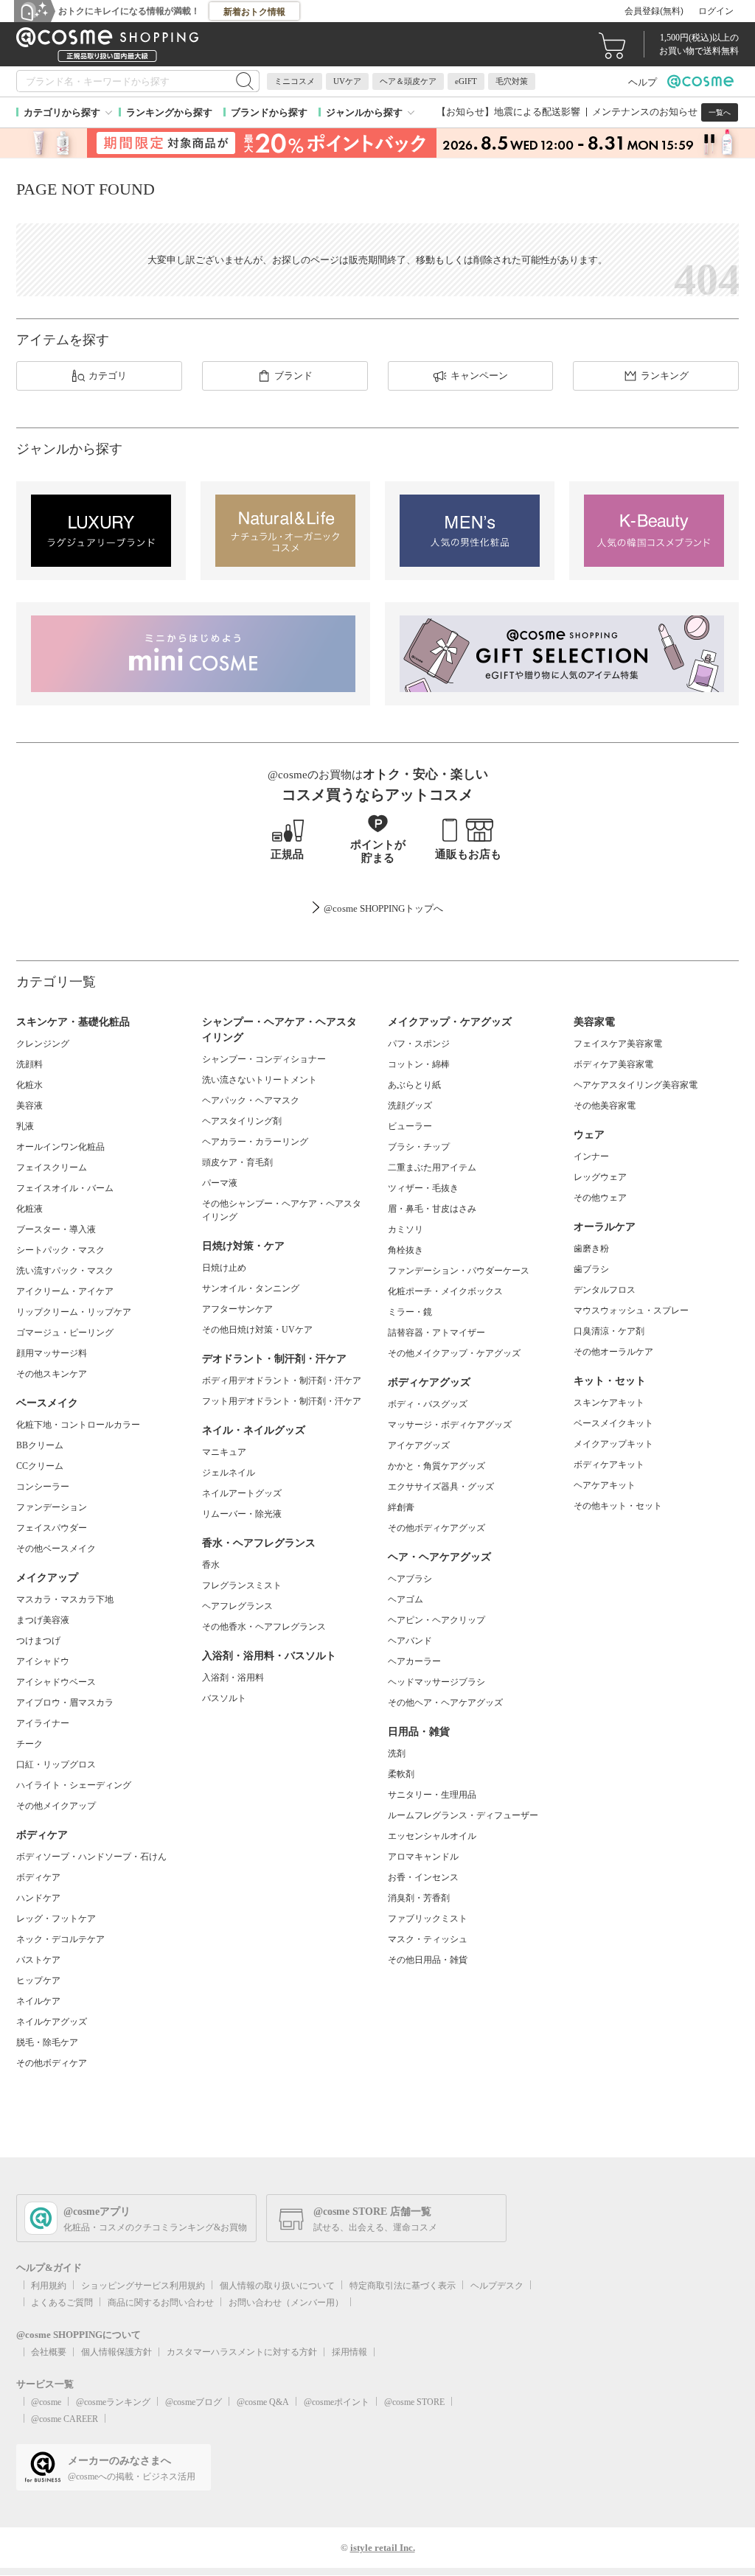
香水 (211, 1565)
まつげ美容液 (43, 1620)
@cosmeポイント (337, 2402)
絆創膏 (401, 1507)
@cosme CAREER (65, 2419)
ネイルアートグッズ (242, 1493)
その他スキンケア (52, 1374)
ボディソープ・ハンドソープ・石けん (91, 1857)
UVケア (347, 81)
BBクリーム (40, 1445)
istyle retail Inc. (383, 2548)
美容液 (29, 1106)
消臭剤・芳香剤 (419, 1898)
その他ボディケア (52, 2063)
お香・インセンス (423, 1877)
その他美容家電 (605, 1106)
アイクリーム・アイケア (65, 1291)
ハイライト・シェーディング (74, 1785)
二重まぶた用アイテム (432, 1167)
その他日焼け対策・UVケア (257, 1330)
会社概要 (49, 2352)
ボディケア (38, 1877)
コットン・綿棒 (419, 1064)
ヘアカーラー (414, 1661)
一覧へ (720, 112)
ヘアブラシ (410, 1579)
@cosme (46, 2402)
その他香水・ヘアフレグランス (264, 1627)
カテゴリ (108, 376)
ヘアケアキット (605, 1485)
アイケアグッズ (419, 1445)
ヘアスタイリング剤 (242, 1121)
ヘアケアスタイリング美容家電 (636, 1085)
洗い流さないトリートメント (260, 1080)
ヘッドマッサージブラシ (436, 1682)
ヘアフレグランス (237, 1606)
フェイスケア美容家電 (618, 1044)
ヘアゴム (406, 1599)
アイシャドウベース (56, 1682)
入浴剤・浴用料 (233, 1678)
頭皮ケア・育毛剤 (237, 1162)
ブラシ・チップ (419, 1147)
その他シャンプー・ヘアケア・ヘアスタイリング (282, 1210)
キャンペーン (479, 376)
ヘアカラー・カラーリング (255, 1142)
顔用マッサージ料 (52, 1353)
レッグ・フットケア (56, 1919)
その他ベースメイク (56, 1549)
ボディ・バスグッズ (428, 1404)
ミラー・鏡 (410, 1312)
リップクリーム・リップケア (74, 1312)
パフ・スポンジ (419, 1044)
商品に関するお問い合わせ (161, 2303)
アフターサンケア (237, 1309)
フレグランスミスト (242, 1585)
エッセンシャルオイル (432, 1836)
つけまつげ (38, 1641)
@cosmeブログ (194, 2402)
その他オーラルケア (613, 1352)
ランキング (665, 376)
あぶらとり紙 (414, 1085)
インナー (591, 1156)
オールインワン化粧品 (60, 1147)
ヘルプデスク (497, 2286)
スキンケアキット (609, 1403)
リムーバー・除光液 (242, 1514)
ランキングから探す (169, 112)
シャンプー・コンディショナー (264, 1059)
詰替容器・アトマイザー (436, 1333)
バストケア (38, 1960)
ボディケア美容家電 (613, 1064)
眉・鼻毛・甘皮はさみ (432, 1209)
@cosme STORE (414, 2402)
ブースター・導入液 (56, 1229)
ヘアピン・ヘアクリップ (436, 1620)
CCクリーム (40, 1466)
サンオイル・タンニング (251, 1288)
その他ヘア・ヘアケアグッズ (445, 1703)
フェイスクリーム (52, 1167)
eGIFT (466, 81)
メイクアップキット (613, 1444)
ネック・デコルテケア (60, 1939)
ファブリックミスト (428, 1919)
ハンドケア (38, 1898)
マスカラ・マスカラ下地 (65, 1599)
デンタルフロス (605, 1290)
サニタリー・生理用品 (432, 1795)
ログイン (716, 11)
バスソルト (224, 1698)
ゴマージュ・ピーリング (65, 1333)
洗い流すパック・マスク (65, 1271)
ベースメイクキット (613, 1423)
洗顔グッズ (410, 1106)
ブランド (293, 376)
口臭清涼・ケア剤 (609, 1331)
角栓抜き (406, 1250)
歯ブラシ (591, 1269)
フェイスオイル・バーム (65, 1188)
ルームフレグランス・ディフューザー (463, 1815)
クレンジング (43, 1044)
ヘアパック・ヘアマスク (251, 1100)
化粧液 (29, 1209)
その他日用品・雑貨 (428, 1960)
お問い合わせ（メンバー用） (286, 2303)
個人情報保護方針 (116, 2352)
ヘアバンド (410, 1641)
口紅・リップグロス (56, 1765)
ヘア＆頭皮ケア (408, 81)
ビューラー (410, 1126)
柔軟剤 (401, 1774)
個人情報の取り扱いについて (277, 2286)
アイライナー (43, 1723)
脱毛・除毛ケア (47, 2042)
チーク (29, 1744)
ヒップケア (38, 1980)
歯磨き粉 (591, 1249)
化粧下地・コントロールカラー (78, 1425)
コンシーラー (43, 1487)
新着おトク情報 (254, 12)
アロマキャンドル (423, 1857)
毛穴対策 (512, 81)
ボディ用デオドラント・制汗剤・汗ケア (282, 1381)
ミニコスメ (295, 81)
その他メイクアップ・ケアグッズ (454, 1353)
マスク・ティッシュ (428, 1939)
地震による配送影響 (537, 112)
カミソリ (406, 1229)
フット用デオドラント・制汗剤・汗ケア (282, 1401)
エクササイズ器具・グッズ (441, 1487)
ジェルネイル (229, 1473)
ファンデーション (52, 1507)
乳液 (25, 1126)
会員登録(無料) (654, 11)
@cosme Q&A (263, 2402)
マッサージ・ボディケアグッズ (450, 1425)
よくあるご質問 (62, 2303)
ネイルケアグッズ (52, 2022)
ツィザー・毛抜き (423, 1188)
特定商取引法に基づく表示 (403, 2286)
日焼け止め (224, 1268)
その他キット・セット (618, 1506)
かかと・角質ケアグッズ (436, 1466)
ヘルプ (643, 82)
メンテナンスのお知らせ (645, 112)
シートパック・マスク (60, 1250)
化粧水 (29, 1085)
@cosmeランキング (113, 2402)
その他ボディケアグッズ (436, 1528)
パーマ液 (220, 1183)
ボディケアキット (609, 1465)
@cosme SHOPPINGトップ (379, 908)
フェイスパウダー (52, 1528)
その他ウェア (600, 1198)
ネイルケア (38, 2001)
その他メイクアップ (56, 1806)
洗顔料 (29, 1064)
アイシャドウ (43, 1661)
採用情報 (349, 2352)
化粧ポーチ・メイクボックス (445, 1291)
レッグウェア (600, 1177)
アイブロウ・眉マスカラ (65, 1703)
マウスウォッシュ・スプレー (631, 1310)
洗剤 (397, 1753)
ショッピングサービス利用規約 (143, 2286)
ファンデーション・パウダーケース (459, 1271)
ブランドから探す (269, 112)
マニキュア (224, 1452)
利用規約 (49, 2286)
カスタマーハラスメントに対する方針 (242, 2352)
